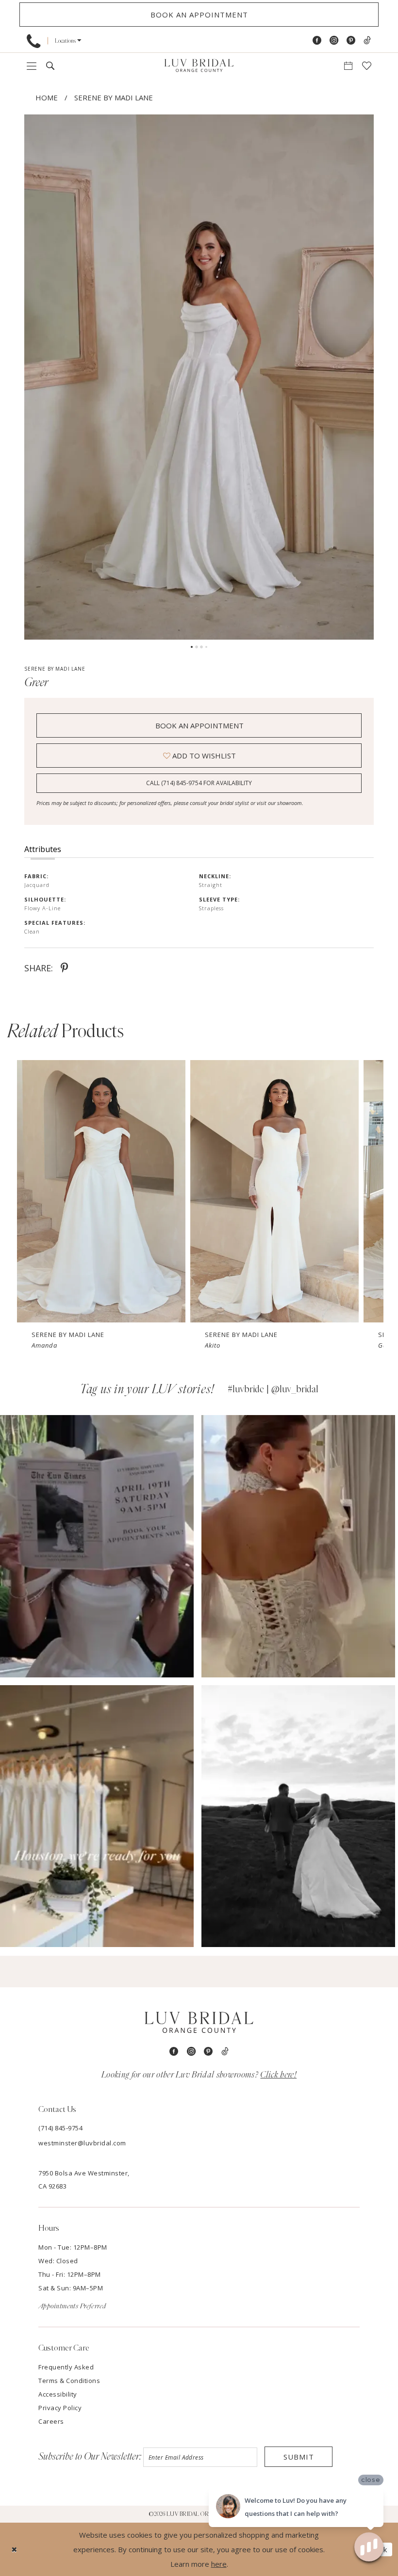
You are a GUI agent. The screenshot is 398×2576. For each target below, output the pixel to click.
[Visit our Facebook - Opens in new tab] (317, 40)
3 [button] (201, 647)
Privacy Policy (60, 2408)
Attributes (43, 849)
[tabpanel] (199, 377)
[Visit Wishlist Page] (367, 66)
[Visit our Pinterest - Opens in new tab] (351, 40)
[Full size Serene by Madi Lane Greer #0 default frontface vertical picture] (199, 377)
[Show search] (50, 66)
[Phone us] (33, 41)
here (219, 2564)
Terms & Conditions (69, 2381)
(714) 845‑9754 (60, 2128)
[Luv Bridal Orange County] (199, 66)
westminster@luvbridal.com (82, 2143)
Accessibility (58, 2394)
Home (47, 97)
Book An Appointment (199, 725)
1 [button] (192, 647)
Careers (51, 2421)
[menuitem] (33, 41)
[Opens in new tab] (97, 1546)
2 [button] (197, 647)
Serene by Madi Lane (114, 97)
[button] (68, 40)
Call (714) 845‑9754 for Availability (199, 783)
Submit (299, 2457)
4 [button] (206, 647)
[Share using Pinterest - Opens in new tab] (64, 968)
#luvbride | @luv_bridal (273, 1389)
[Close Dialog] (14, 2550)
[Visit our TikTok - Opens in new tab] (367, 40)
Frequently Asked (66, 2367)
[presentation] (101, 1191)
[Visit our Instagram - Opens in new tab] (334, 40)
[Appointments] (348, 66)
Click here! (278, 2075)
